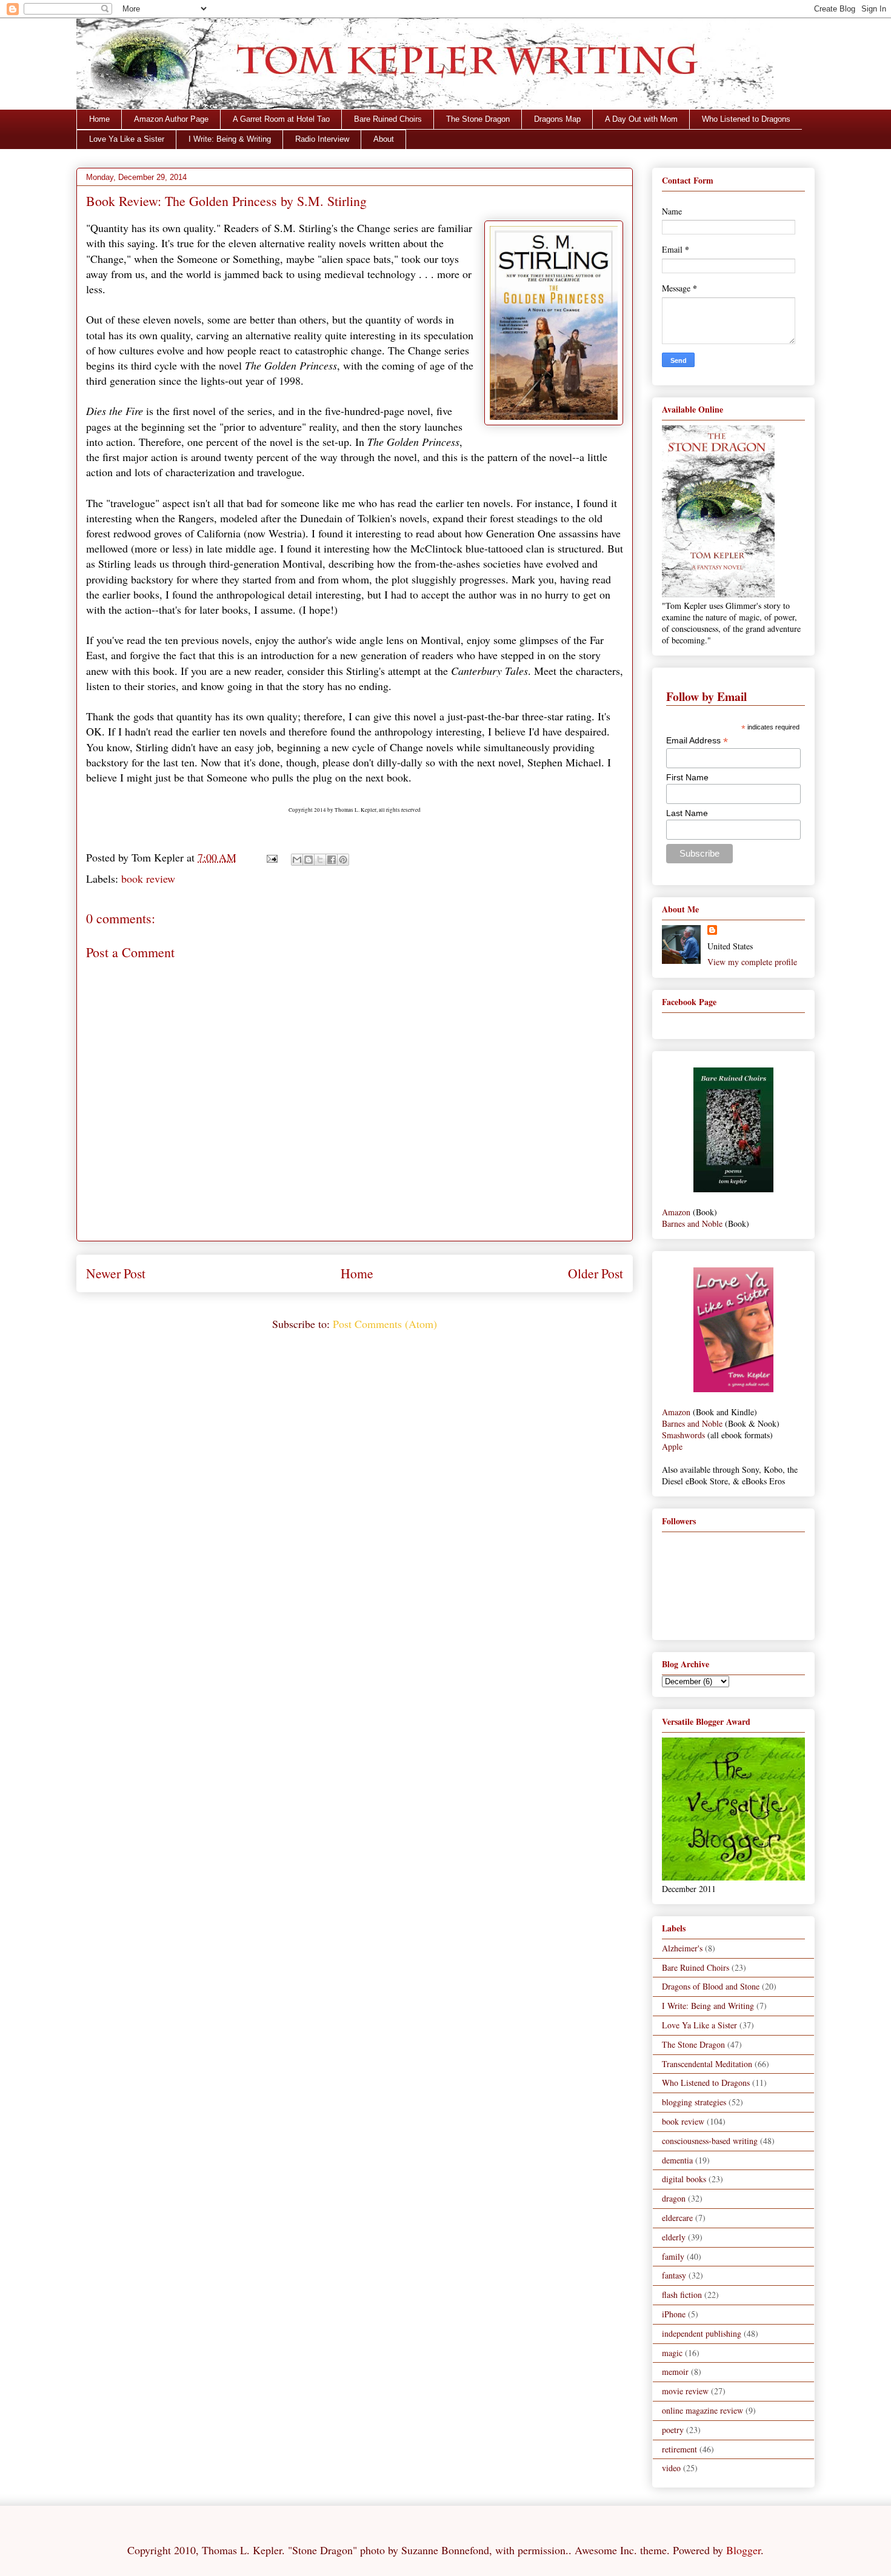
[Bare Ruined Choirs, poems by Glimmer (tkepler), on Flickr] (733, 1189)
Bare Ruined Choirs (388, 119)
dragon (674, 2198)
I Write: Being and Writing (708, 2006)
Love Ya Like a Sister (127, 139)
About (384, 139)
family (673, 2256)
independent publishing (702, 2333)
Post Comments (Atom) (385, 1324)
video (671, 2468)
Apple (672, 1446)
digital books (684, 2179)
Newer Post (116, 1273)
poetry (673, 2430)
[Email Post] (271, 857)
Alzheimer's (682, 1948)
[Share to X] (320, 860)
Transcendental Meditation (707, 2064)
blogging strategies (694, 2102)
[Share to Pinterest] (343, 860)
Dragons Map (557, 119)
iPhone (674, 2314)
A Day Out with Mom (641, 119)
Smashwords (683, 1435)
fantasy (674, 2275)
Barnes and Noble (692, 1223)
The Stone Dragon (478, 119)
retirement (679, 2449)
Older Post (596, 1273)
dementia (677, 2160)
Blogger (743, 2550)
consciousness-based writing (710, 2141)
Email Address (697, 741)
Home (99, 119)
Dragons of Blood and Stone (711, 1986)
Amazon (676, 1212)
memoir (675, 2372)
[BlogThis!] (309, 860)
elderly (674, 2237)
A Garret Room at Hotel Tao (281, 119)
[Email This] (297, 860)
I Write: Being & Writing (230, 139)
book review (148, 878)
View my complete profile (752, 962)
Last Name (687, 813)
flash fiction (682, 2295)
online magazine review (702, 2410)
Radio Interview (322, 139)
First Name (687, 777)
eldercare (677, 2218)
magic (672, 2353)
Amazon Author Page (171, 119)
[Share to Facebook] (332, 860)
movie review (685, 2391)
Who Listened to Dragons (746, 119)
